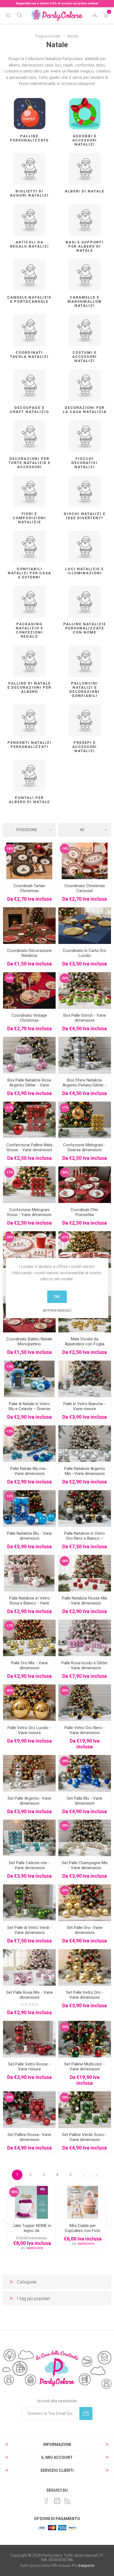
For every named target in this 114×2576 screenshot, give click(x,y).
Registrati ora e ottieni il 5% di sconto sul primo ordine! (57, 3)
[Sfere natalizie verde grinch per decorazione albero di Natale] (85, 990)
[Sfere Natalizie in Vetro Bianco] (85, 1379)
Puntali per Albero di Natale (29, 800)
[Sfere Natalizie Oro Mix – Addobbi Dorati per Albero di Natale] (29, 1638)
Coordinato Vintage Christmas (29, 1018)
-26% (65, 1561)
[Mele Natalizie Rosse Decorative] (29, 1120)
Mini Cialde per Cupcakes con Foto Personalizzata (83, 2231)
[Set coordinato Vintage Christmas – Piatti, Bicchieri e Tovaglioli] (29, 990)
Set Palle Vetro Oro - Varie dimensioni (85, 1995)
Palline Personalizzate (29, 138)
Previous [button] (8, 2223)
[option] (31, 2219)
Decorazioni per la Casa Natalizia (85, 410)
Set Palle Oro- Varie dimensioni (85, 1930)
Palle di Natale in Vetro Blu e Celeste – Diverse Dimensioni (29, 1409)
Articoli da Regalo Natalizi (29, 244)
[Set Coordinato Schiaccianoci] (29, 1250)
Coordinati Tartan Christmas (29, 888)
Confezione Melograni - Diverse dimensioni (85, 1147)
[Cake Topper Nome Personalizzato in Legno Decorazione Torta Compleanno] (31, 2202)
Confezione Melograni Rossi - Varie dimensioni (29, 1212)
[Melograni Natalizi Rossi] (29, 1185)
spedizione (35, 2248)
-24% (65, 978)
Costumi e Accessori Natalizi (85, 357)
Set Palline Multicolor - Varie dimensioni (85, 2067)
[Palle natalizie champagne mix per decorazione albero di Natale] (85, 1838)
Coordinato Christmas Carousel (85, 888)
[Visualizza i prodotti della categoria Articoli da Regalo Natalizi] (29, 220)
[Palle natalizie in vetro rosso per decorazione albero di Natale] (29, 2039)
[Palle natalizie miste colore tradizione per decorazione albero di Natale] (85, 2039)
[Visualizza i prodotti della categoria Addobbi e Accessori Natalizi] (85, 114)
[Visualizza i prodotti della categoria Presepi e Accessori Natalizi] (85, 720)
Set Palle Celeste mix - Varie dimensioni (29, 1865)
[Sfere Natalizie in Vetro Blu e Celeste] (29, 1379)
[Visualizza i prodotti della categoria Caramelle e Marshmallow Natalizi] (85, 275)
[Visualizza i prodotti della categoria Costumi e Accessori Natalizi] (85, 330)
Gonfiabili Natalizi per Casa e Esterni (29, 573)
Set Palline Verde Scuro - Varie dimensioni (85, 2137)
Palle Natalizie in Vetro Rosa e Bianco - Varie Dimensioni (29, 1603)
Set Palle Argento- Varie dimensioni (29, 1801)
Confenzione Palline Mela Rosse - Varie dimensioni (29, 1147)
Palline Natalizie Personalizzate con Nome (85, 628)
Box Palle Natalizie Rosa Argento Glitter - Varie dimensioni (29, 1085)
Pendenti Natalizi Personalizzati (29, 745)
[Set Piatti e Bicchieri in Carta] (29, 926)
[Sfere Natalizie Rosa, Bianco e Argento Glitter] (29, 1055)
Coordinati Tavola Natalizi (29, 355)
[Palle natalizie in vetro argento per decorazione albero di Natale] (29, 1773)
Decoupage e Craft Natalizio (29, 410)
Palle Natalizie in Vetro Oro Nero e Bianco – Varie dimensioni (85, 1538)
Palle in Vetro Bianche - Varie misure (85, 1406)
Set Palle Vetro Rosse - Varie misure (29, 2067)
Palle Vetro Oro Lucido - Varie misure (29, 1730)
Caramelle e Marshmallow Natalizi (85, 301)
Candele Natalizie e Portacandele (29, 299)
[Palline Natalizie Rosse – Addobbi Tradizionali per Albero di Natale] (29, 2110)
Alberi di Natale (85, 191)
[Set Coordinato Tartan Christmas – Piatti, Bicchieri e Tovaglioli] (29, 861)
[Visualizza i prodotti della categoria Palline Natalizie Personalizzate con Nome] (85, 602)
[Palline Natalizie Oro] (85, 1903)
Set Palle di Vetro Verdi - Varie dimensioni (29, 1930)
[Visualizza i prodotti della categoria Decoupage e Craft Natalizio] (29, 385)
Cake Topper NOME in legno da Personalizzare (32, 2231)
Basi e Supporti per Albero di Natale (85, 246)
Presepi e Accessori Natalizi (85, 747)
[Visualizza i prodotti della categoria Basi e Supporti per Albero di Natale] (85, 220)
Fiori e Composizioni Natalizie (29, 518)
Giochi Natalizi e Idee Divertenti (85, 516)
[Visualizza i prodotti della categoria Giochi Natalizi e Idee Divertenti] (85, 491)
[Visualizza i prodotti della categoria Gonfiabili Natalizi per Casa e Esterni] (29, 547)
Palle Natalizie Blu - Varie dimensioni (29, 1536)
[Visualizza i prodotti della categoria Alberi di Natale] (85, 169)
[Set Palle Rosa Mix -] (29, 1967)
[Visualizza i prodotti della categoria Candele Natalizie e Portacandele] (29, 275)
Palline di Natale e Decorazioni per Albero (29, 687)
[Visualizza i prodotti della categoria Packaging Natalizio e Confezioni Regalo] (29, 602)
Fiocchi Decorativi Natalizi (85, 463)
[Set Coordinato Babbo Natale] (85, 1250)
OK (57, 1297)
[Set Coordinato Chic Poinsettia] (85, 1185)
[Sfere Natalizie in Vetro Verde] (29, 1903)
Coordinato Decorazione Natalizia (29, 953)
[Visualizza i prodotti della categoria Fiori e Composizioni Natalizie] (29, 491)
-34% (9, 1690)
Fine (97, 2175)
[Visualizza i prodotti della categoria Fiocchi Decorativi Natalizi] (85, 436)
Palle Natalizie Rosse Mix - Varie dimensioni (85, 1601)
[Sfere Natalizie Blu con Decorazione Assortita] (29, 1508)
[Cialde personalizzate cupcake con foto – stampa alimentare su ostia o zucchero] (83, 2202)
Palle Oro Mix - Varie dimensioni (29, 1665)
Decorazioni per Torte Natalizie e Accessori (29, 463)
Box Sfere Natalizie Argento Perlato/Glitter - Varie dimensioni (85, 1085)
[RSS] (68, 2501)
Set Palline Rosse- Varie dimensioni (29, 2137)
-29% (9, 1237)
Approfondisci (57, 1310)
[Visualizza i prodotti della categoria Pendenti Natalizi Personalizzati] (29, 720)
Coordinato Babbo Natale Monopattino (29, 1341)
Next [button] (106, 2223)
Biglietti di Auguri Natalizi (29, 193)
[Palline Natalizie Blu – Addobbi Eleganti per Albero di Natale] (85, 1773)
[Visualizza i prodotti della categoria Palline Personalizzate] (29, 114)
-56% (14, 2192)
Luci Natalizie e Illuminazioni (85, 571)
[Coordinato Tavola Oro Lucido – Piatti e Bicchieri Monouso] (85, 926)
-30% (65, 1172)
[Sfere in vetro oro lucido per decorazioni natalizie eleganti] (29, 1703)
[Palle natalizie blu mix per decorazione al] (29, 1444)
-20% (65, 1690)
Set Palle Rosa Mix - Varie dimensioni (29, 1995)
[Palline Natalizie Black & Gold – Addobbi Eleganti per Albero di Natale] (85, 1703)
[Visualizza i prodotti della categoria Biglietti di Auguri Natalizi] (29, 169)
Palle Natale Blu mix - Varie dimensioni (29, 1471)
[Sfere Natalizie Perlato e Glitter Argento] (85, 1055)
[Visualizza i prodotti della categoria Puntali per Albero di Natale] (29, 775)
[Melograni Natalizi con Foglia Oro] (85, 1120)
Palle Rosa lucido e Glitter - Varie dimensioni (85, 1665)
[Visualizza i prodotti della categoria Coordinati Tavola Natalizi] (29, 330)
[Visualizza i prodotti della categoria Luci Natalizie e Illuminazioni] (85, 547)
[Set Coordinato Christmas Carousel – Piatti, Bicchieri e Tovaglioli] (85, 861)
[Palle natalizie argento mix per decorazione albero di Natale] (85, 1444)
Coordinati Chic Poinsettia (85, 1212)
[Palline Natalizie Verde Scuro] (85, 2110)
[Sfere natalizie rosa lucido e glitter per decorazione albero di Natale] (85, 1638)
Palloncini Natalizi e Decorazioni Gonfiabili (85, 689)
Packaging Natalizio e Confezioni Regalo (29, 630)
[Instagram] (57, 2501)
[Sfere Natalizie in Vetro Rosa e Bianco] (29, 1573)
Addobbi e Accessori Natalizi (85, 140)
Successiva (84, 2175)
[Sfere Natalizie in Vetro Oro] (85, 1967)
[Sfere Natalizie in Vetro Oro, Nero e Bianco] (85, 1508)
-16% (9, 849)
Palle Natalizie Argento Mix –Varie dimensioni (85, 1471)
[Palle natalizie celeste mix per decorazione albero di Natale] (29, 1838)
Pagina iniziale (48, 36)
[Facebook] (46, 2501)
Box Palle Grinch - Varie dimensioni (85, 1018)
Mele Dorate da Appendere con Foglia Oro (85, 1344)
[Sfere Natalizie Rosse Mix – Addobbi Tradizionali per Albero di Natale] (85, 1573)
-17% (9, 1108)
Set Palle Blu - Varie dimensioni (85, 1801)
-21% (65, 1237)
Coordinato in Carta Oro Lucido (85, 953)
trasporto (86, 2566)
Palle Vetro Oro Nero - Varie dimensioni (85, 1730)
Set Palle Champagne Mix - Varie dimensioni (85, 1865)
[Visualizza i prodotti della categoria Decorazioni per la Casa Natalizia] (85, 385)
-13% (9, 1367)
